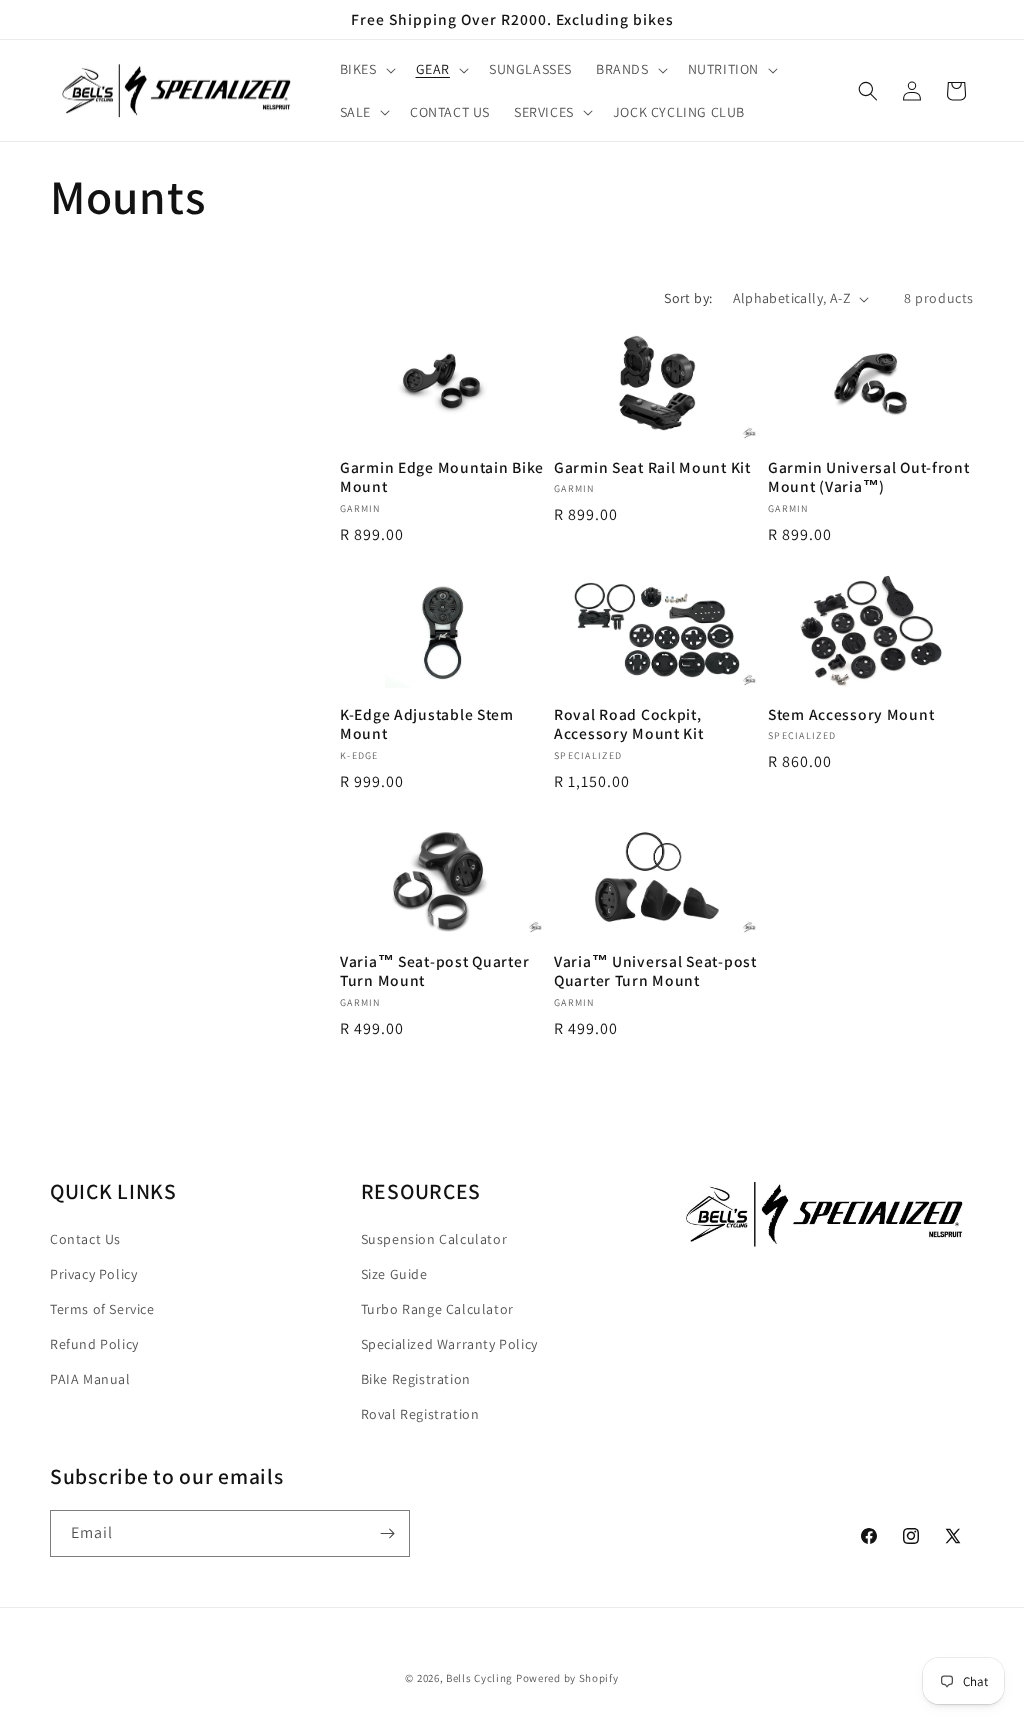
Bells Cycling (479, 1678)
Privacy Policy (93, 1274)
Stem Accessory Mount (851, 714)
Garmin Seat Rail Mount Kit (652, 467)
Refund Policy (94, 1344)
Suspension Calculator (434, 1239)
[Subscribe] (387, 1533)
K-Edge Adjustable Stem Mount (427, 724)
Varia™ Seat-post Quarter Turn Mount (434, 971)
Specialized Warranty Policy (449, 1344)
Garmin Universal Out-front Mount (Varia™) (869, 477)
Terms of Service (102, 1309)
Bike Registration (416, 1379)
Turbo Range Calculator (437, 1309)
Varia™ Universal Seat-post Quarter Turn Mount (655, 971)
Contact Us (85, 1239)
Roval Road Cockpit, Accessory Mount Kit (629, 724)
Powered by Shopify (567, 1678)
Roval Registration (420, 1414)
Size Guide (394, 1274)
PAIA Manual (90, 1379)
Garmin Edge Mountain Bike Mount (442, 477)
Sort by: (688, 298)
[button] (366, 69)
